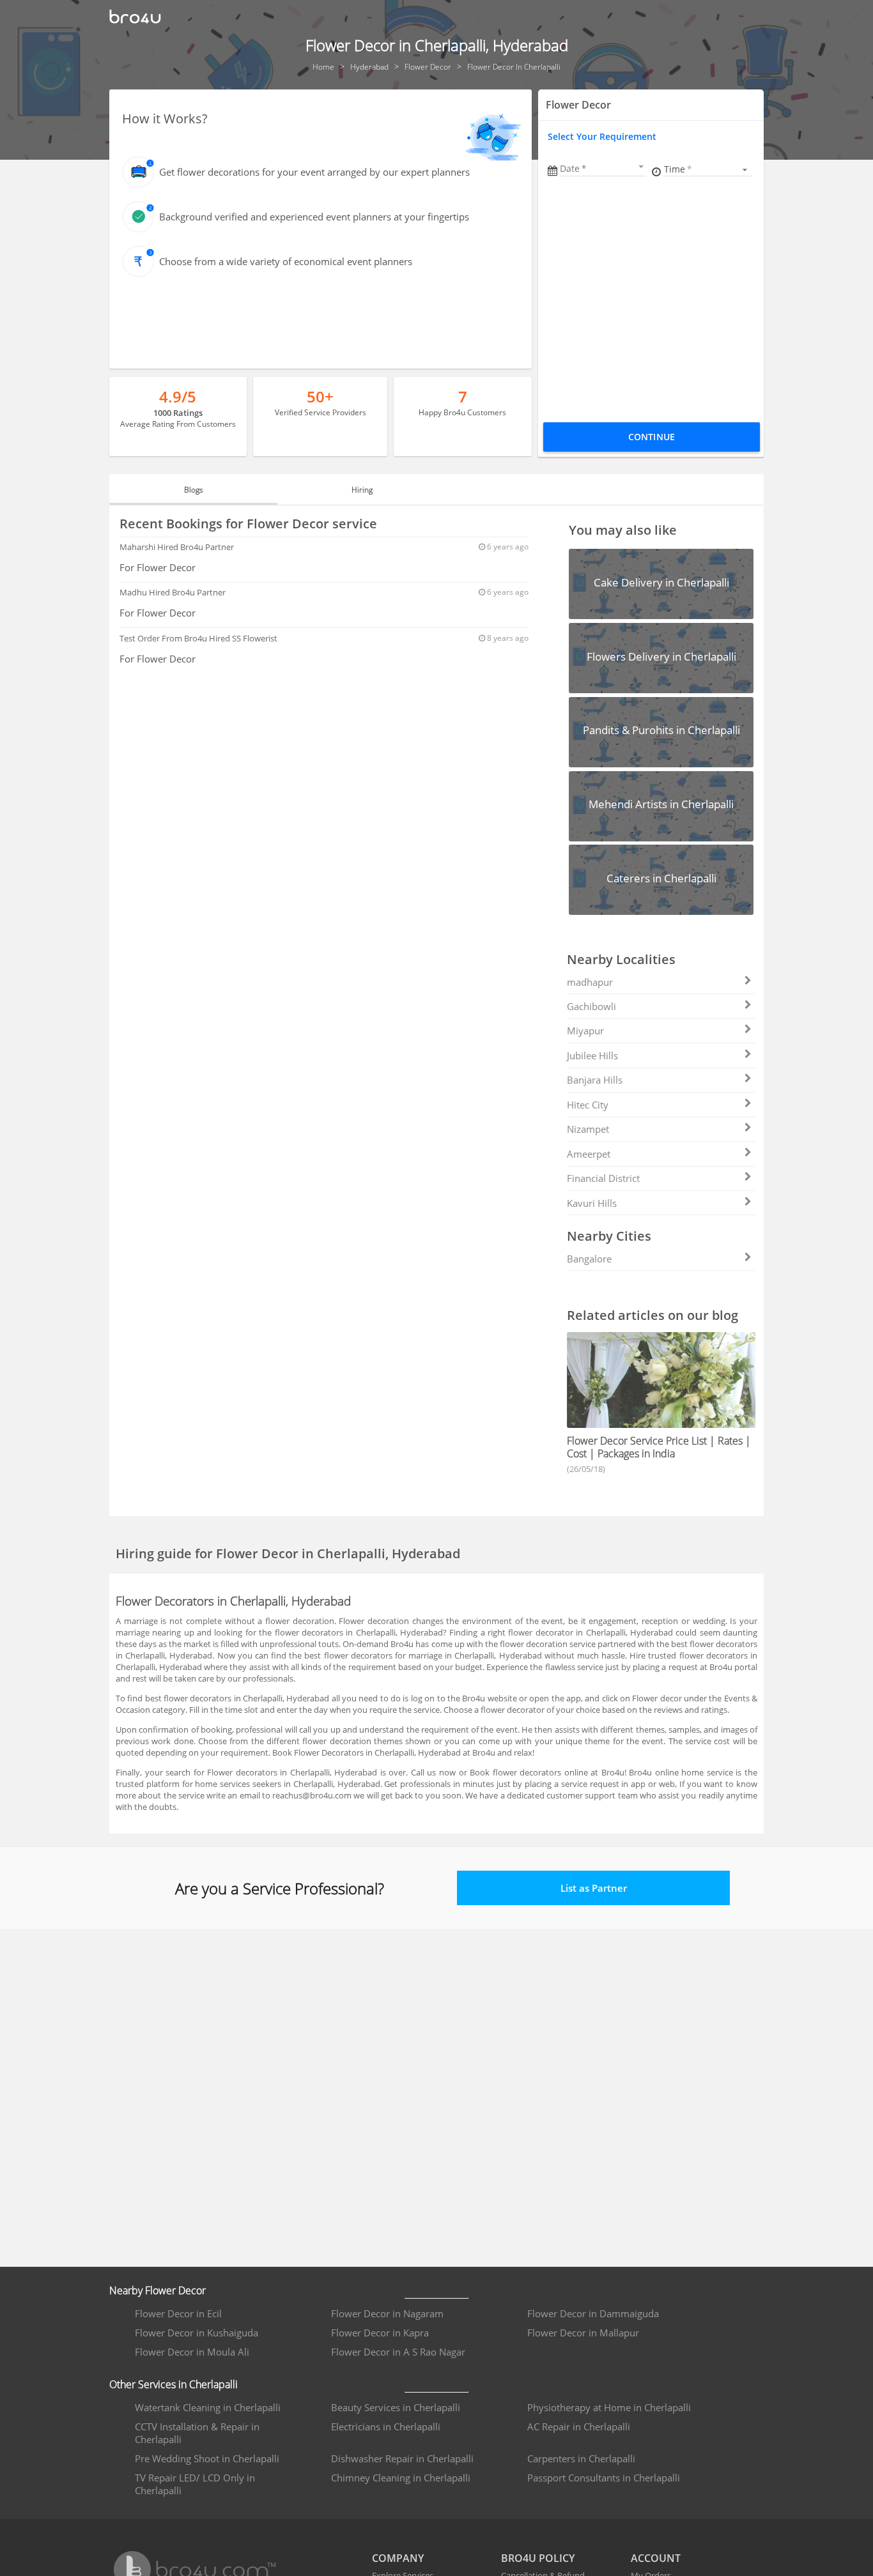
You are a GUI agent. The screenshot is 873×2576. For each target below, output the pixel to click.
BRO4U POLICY (538, 2558)
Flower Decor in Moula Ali (192, 2352)
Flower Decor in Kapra (380, 2333)
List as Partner (594, 1888)
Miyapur (585, 1031)
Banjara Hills (595, 1080)
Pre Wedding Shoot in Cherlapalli (207, 2458)
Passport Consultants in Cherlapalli (604, 2478)
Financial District (603, 1178)
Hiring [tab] (362, 490)
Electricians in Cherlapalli (386, 2426)
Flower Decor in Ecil (178, 2313)
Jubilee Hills (592, 1055)
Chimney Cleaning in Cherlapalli (401, 2478)
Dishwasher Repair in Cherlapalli (402, 2458)
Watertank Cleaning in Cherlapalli (208, 2407)
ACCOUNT (656, 2558)
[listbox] (708, 169)
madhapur (590, 982)
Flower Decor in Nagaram (387, 2313)
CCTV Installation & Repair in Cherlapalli (197, 2433)
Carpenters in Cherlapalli (581, 2458)
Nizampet (588, 1129)
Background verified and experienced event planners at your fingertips (314, 217)
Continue (652, 437)
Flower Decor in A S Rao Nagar (398, 2352)
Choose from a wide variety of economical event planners (286, 261)
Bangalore (589, 1259)
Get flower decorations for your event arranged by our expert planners (314, 172)
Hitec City (588, 1105)
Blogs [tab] (194, 490)
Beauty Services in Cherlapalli (396, 2407)
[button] (603, 168)
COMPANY (398, 2558)
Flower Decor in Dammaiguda (593, 2313)
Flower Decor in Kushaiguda (197, 2333)
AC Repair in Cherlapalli (579, 2426)
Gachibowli (591, 1006)
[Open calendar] (641, 167)
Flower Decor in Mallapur (583, 2333)
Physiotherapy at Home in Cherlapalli (609, 2407)
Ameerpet (589, 1154)
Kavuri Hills (592, 1203)
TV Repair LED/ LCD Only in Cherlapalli (195, 2484)
